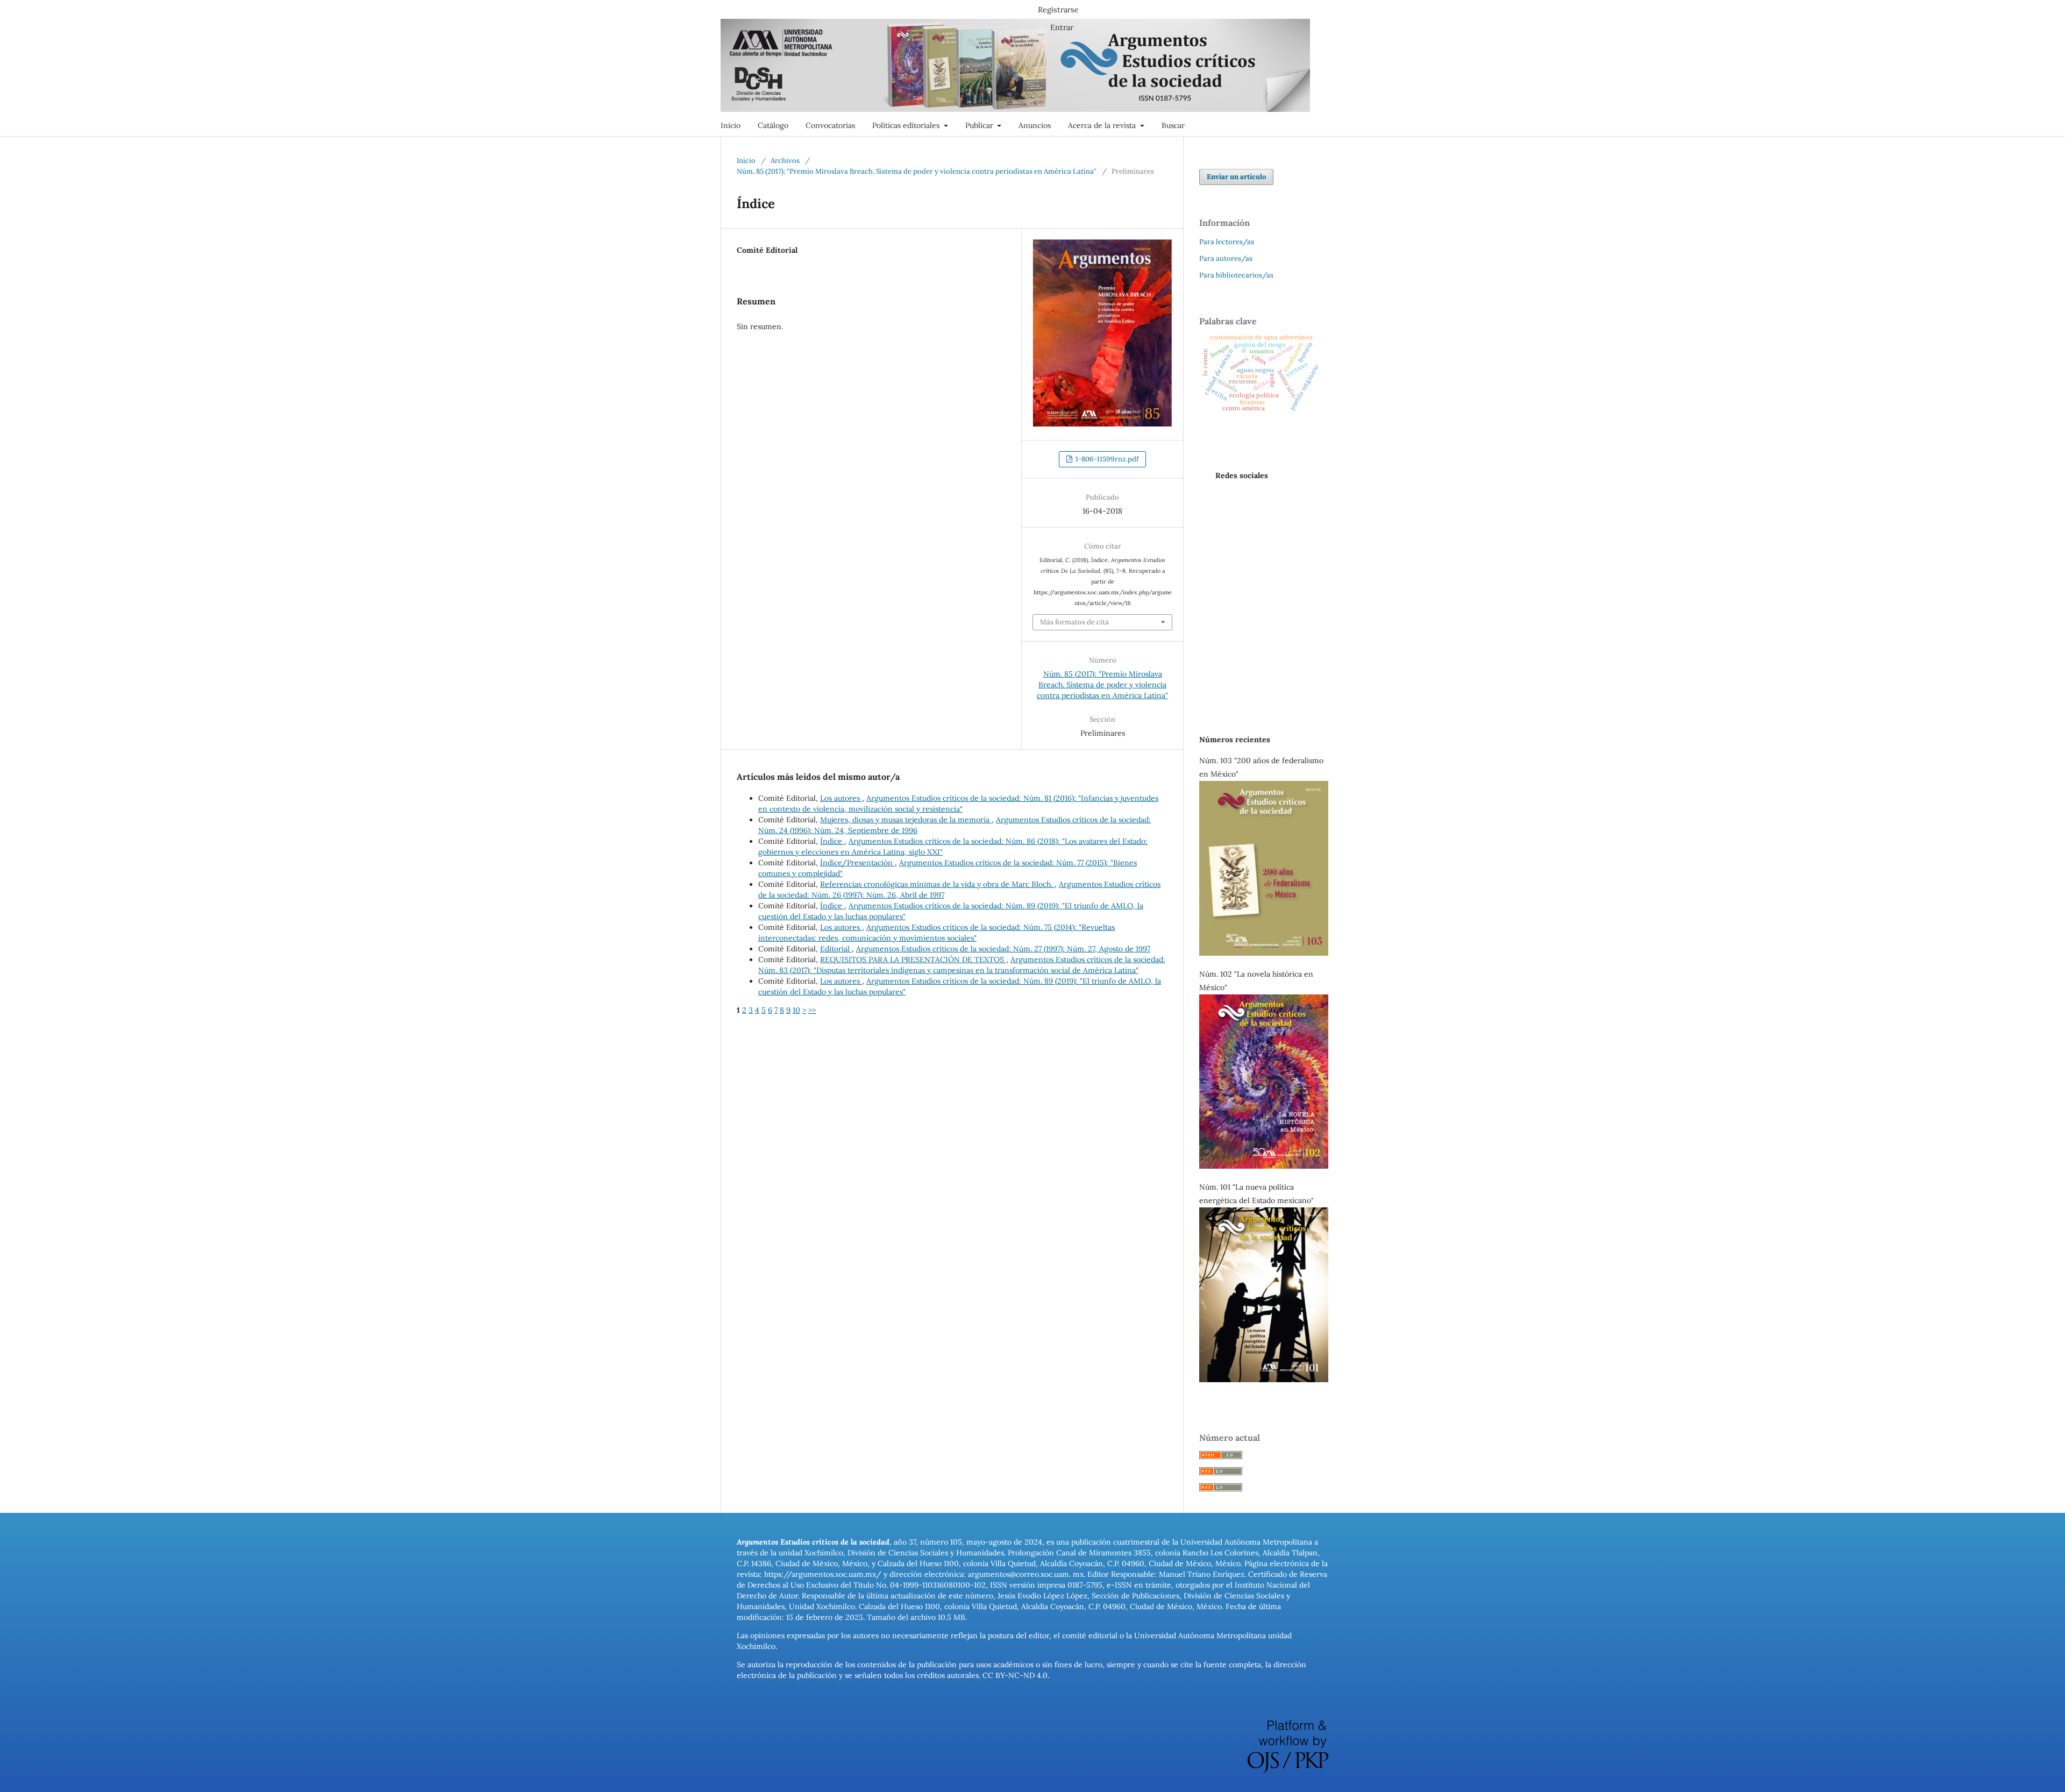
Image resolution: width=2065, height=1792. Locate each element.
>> (812, 1010)
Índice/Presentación (857, 863)
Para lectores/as (1227, 242)
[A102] (1264, 1166)
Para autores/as (1226, 258)
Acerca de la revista (1103, 125)
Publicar (980, 125)
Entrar (1062, 27)
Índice (832, 841)
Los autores (841, 798)
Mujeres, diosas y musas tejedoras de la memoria (906, 820)
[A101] (1264, 1379)
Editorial (836, 949)
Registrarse (1058, 10)
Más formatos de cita (1074, 622)
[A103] (1264, 953)
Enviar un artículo (1236, 177)
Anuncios (1035, 125)
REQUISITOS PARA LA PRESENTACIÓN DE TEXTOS (913, 959)
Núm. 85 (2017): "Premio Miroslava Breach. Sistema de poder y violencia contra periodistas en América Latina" (917, 171)
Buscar (1173, 125)
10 (796, 1010)
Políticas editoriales (907, 125)
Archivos (785, 161)
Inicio (731, 125)
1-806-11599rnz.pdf (1106, 459)
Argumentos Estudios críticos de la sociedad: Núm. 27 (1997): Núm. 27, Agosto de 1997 (1003, 949)
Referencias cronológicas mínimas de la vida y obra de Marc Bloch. (937, 884)
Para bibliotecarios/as (1236, 275)
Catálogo (773, 125)
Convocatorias (830, 125)
